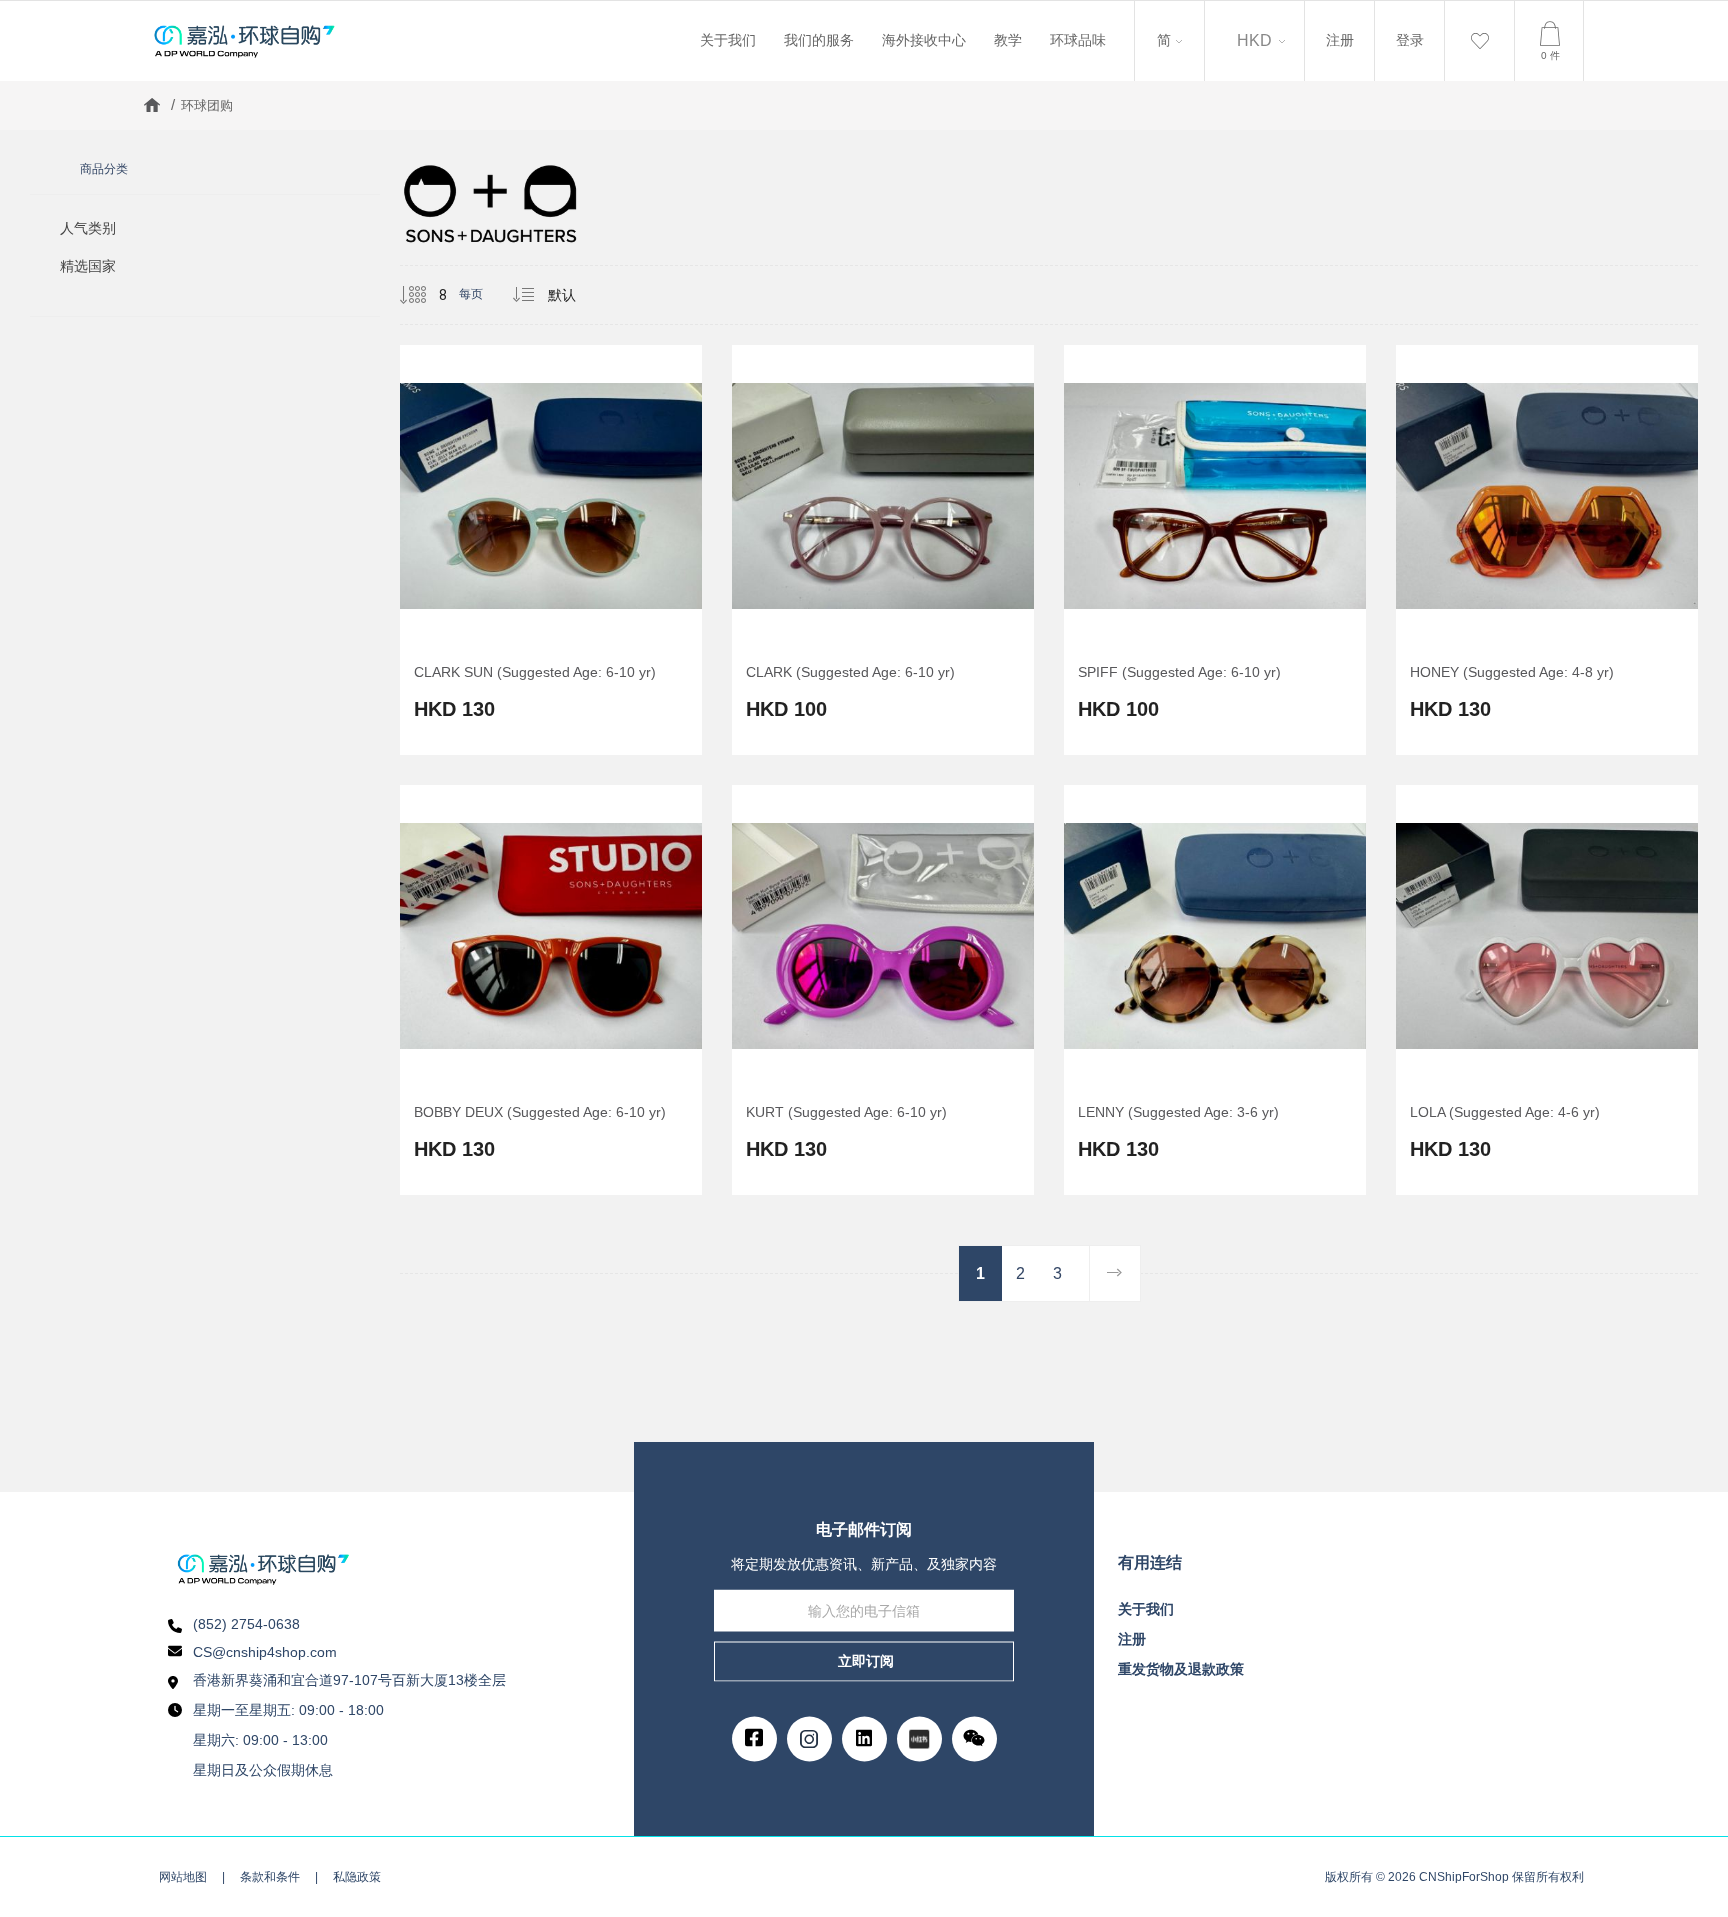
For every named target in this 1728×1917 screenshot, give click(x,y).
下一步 (1114, 1273)
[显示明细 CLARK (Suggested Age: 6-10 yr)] (883, 550)
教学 (1008, 40)
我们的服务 (819, 40)
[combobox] (1169, 41)
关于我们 (728, 40)
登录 (1410, 40)
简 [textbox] (1162, 22)
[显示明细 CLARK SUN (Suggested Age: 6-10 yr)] (551, 550)
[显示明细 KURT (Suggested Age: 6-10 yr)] (883, 990)
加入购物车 (506, 597)
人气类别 (88, 228)
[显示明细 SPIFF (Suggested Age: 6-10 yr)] (1215, 550)
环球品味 (1078, 40)
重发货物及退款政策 (1181, 1669)
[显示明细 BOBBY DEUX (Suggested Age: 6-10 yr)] (551, 990)
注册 (1340, 40)
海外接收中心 (924, 40)
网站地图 (183, 1877)
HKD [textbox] (1254, 40)
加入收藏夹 (551, 597)
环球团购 (207, 105)
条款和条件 (270, 1877)
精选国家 (88, 266)
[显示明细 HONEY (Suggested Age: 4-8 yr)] (1547, 550)
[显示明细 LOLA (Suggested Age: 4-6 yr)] (1547, 990)
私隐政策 (357, 1877)
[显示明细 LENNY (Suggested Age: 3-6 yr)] (1215, 990)
